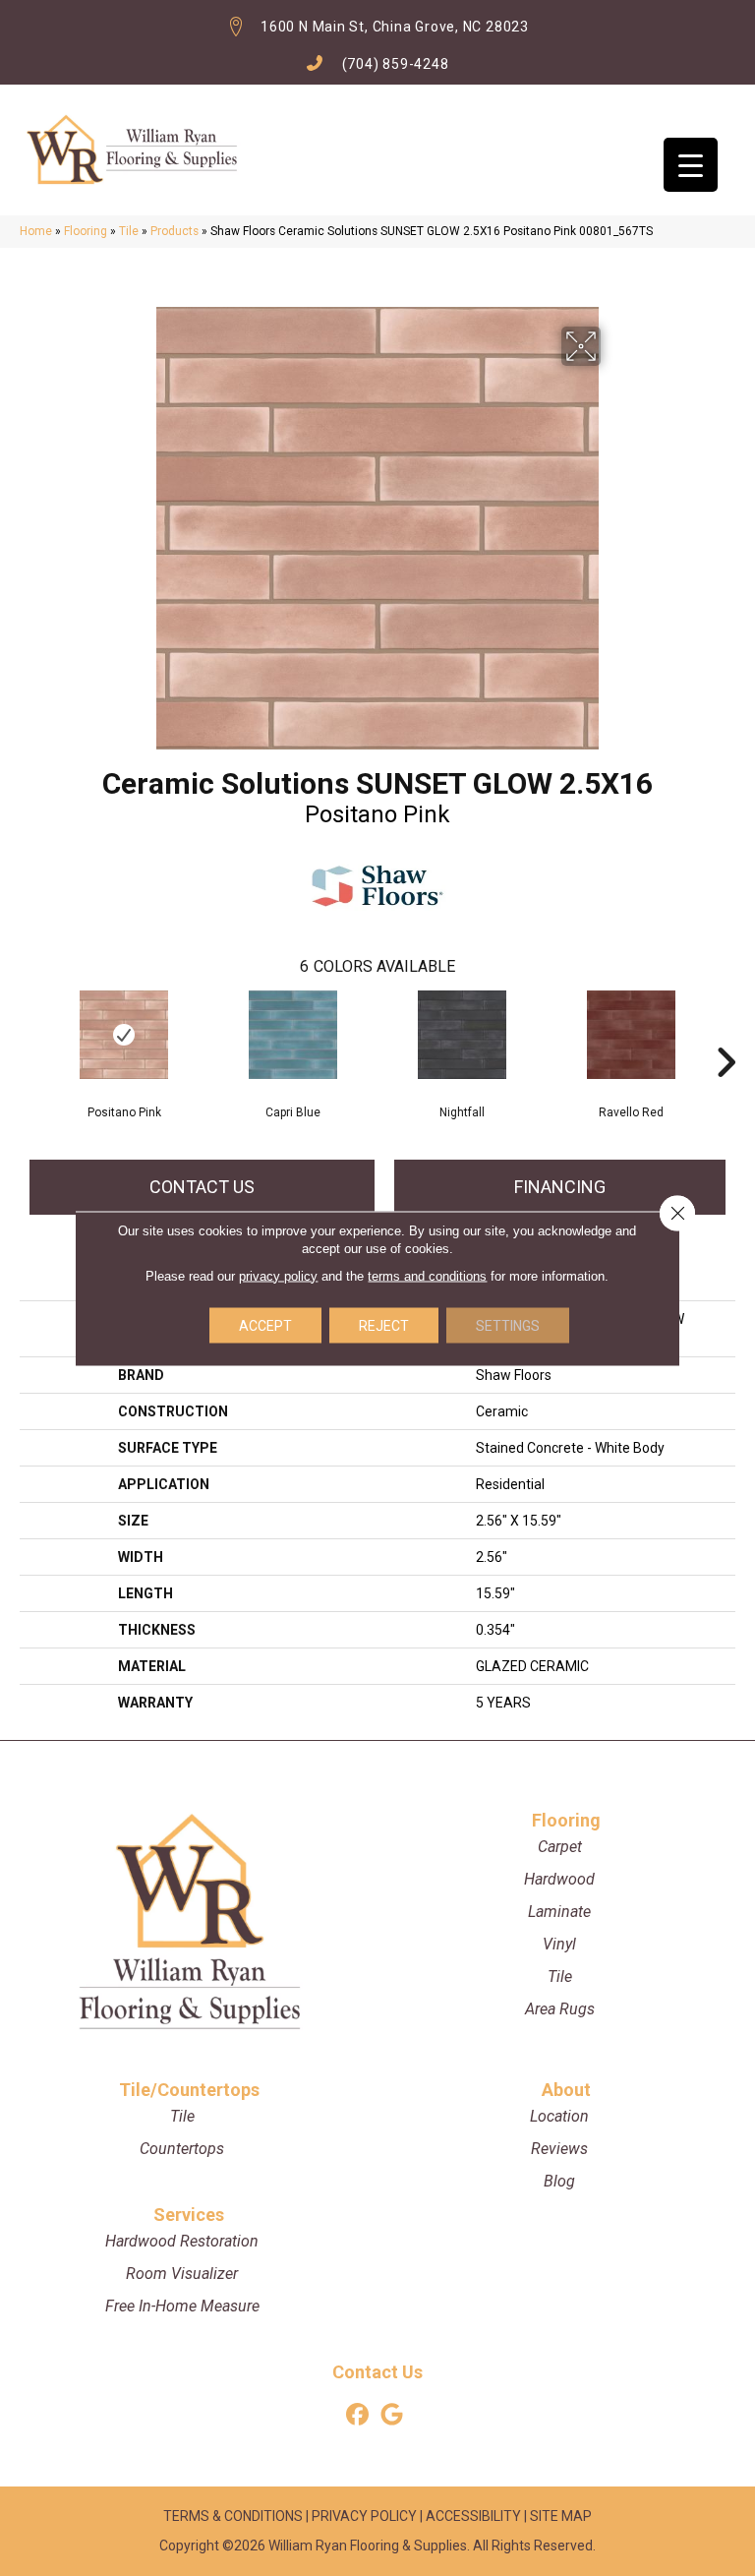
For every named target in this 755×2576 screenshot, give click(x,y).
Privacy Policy (364, 2516)
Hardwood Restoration (182, 2241)
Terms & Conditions (233, 2516)
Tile (129, 231)
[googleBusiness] (392, 2415)
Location (559, 2116)
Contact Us (202, 1187)
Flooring (86, 231)
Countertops (182, 2149)
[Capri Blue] (293, 1035)
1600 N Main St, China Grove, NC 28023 (395, 27)
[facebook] (357, 2415)
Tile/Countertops (189, 2090)
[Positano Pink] (124, 1035)
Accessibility (473, 2516)
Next (726, 1033)
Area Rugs (560, 2009)
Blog (559, 2181)
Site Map (561, 2516)
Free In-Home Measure (182, 2306)
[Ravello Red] (631, 1035)
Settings (508, 1325)
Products (174, 231)
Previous (29, 1033)
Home (36, 231)
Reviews (559, 2149)
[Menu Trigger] (691, 165)
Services (189, 2215)
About (566, 2090)
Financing (560, 1187)
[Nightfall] (462, 1035)
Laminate (559, 1912)
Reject (384, 1325)
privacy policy (278, 1275)
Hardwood (559, 1879)
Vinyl (559, 1944)
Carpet (560, 1847)
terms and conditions (427, 1275)
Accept (265, 1325)
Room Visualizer (182, 2274)
